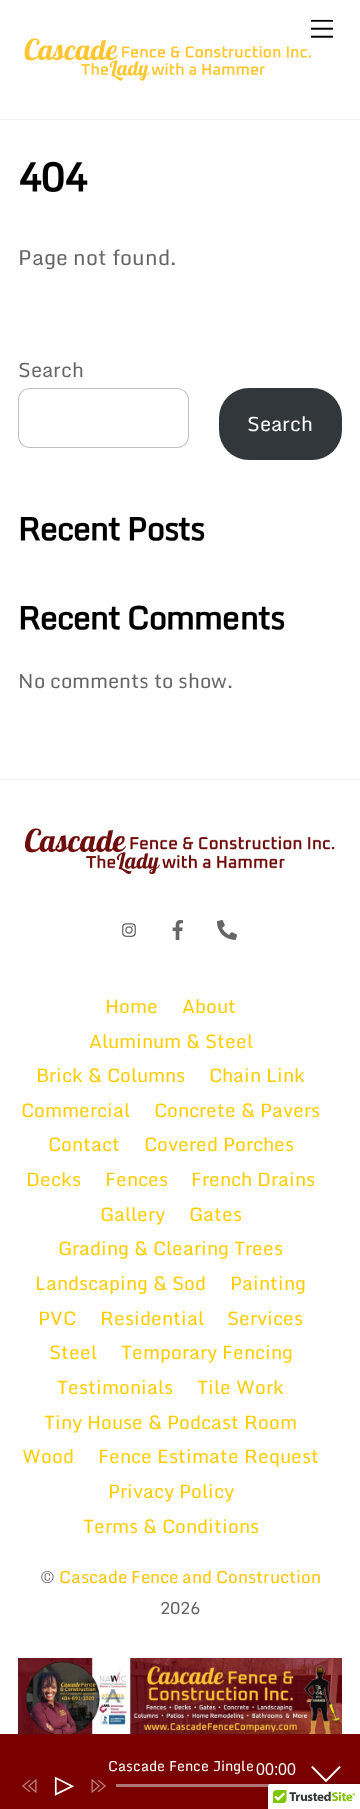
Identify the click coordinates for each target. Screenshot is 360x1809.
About (209, 1005)
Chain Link (257, 1074)
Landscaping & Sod (120, 1282)
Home (131, 1005)
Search (51, 369)
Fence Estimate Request (208, 1455)
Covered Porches (219, 1143)
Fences (136, 1178)
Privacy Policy (171, 1490)
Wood (48, 1455)
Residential (152, 1317)
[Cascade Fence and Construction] (168, 78)
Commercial (75, 1109)
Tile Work (240, 1386)
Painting (268, 1282)
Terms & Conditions (171, 1525)
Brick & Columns (110, 1074)
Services (265, 1317)
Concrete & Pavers (237, 1109)
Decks (53, 1178)
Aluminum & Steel (171, 1040)
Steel (73, 1351)
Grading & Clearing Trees (170, 1247)
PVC (57, 1317)
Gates (215, 1213)
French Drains (253, 1178)
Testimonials (115, 1386)
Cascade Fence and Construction (190, 1576)
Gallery (132, 1213)
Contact (84, 1143)
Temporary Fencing (207, 1351)
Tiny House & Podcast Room (170, 1421)
